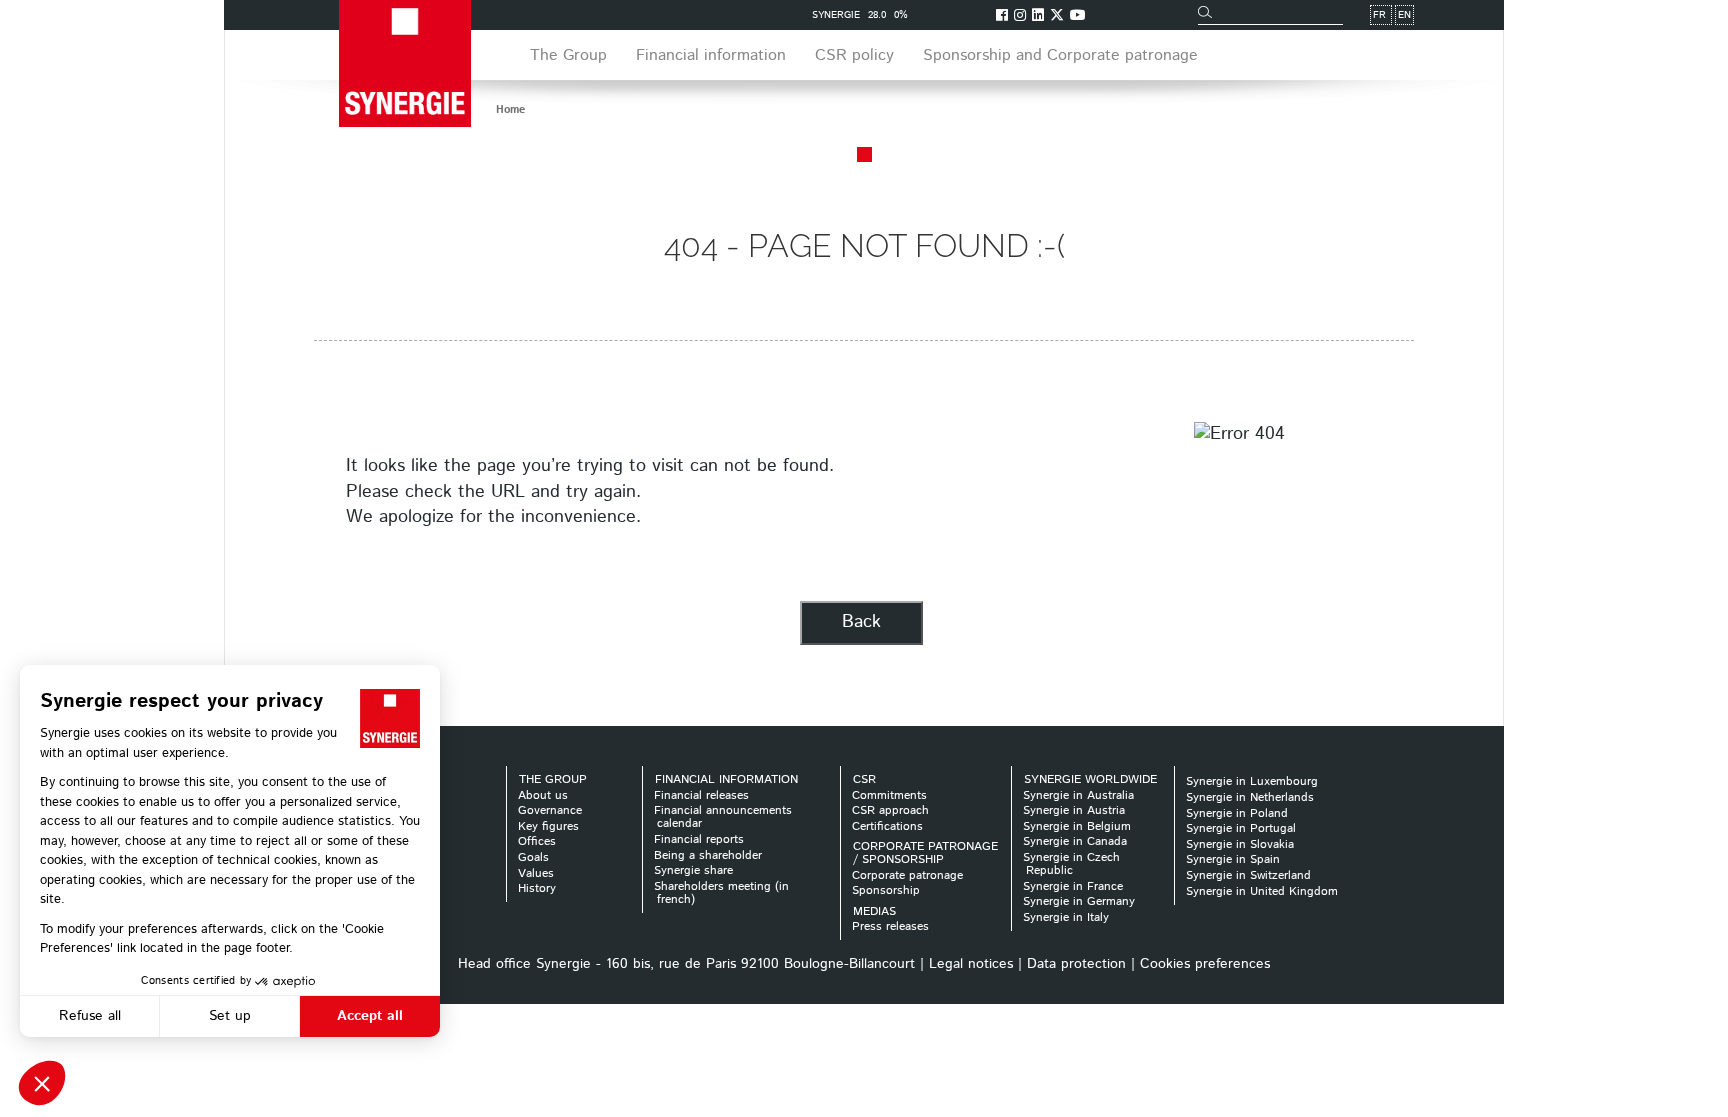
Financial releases (701, 795)
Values (536, 873)
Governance (550, 810)
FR (1379, 15)
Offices (537, 841)
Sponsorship (886, 890)
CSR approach (890, 810)
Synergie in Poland (1237, 813)
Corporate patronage (907, 875)
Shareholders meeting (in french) (721, 893)
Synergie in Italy (1066, 917)
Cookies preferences (1205, 964)
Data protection (1076, 964)
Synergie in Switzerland (1248, 875)
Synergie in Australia (1078, 795)
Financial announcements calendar (723, 817)
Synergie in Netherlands (1250, 797)
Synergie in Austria (1074, 810)
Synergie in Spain (1233, 859)
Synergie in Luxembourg (1252, 781)
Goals (533, 857)
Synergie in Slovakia (1240, 844)
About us (543, 795)
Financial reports (699, 839)
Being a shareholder (708, 855)
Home (510, 110)
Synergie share (693, 870)
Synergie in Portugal (1241, 828)
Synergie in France (1073, 886)
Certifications (887, 826)
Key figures (548, 826)
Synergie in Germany (1079, 901)
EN (1404, 15)
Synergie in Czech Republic (1071, 864)
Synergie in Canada (1075, 841)
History (537, 888)
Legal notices (971, 964)
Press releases (890, 926)
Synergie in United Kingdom (1262, 891)
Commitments (889, 795)
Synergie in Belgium (1077, 826)
